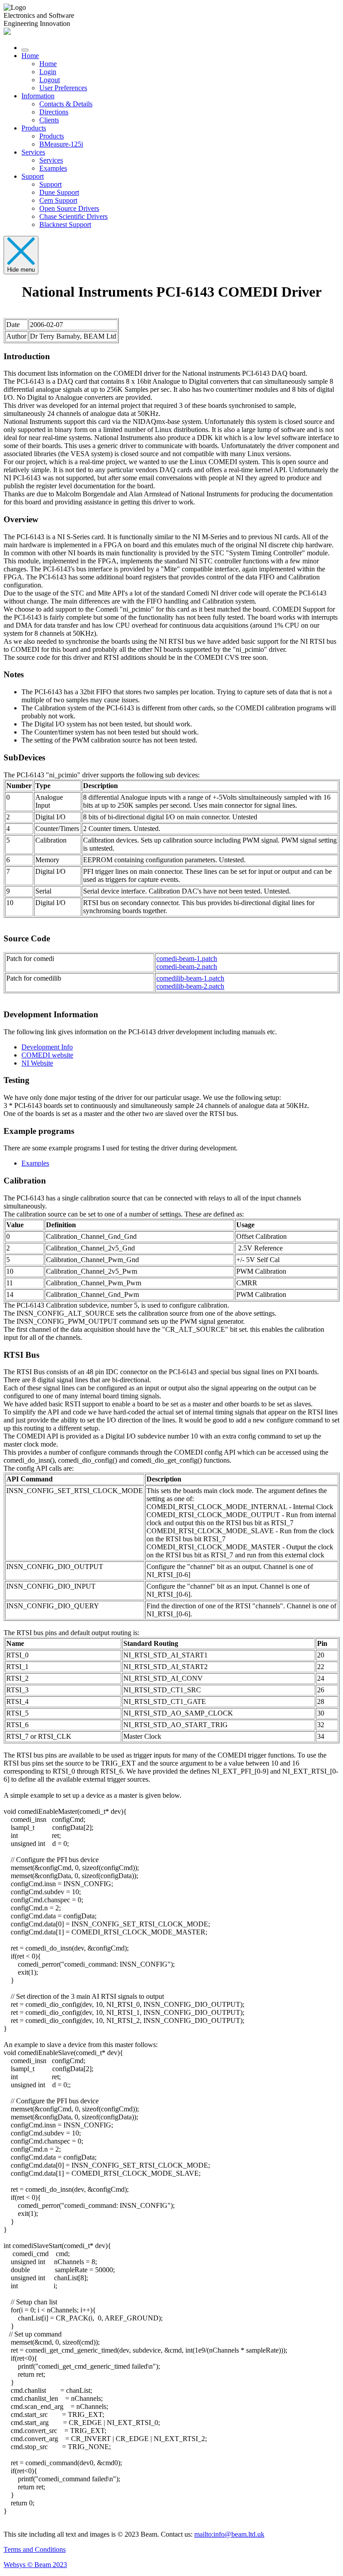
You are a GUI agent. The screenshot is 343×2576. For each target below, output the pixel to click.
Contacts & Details (66, 104)
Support (33, 176)
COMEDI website (47, 1055)
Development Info (47, 1047)
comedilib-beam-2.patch (190, 986)
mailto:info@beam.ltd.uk (229, 2534)
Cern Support (58, 200)
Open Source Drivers (69, 208)
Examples (53, 168)
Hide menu (21, 270)
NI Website (37, 1063)
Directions (54, 112)
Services (33, 152)
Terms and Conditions (35, 2549)
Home (30, 56)
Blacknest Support (65, 224)
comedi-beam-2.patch (187, 967)
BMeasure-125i (61, 144)
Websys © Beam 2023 (35, 2565)
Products (34, 128)
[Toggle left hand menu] (25, 50)
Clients (49, 120)
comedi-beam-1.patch (187, 959)
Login (48, 72)
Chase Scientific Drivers (73, 216)
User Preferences (63, 88)
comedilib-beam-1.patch (190, 978)
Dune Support (59, 192)
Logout (50, 80)
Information (38, 96)
